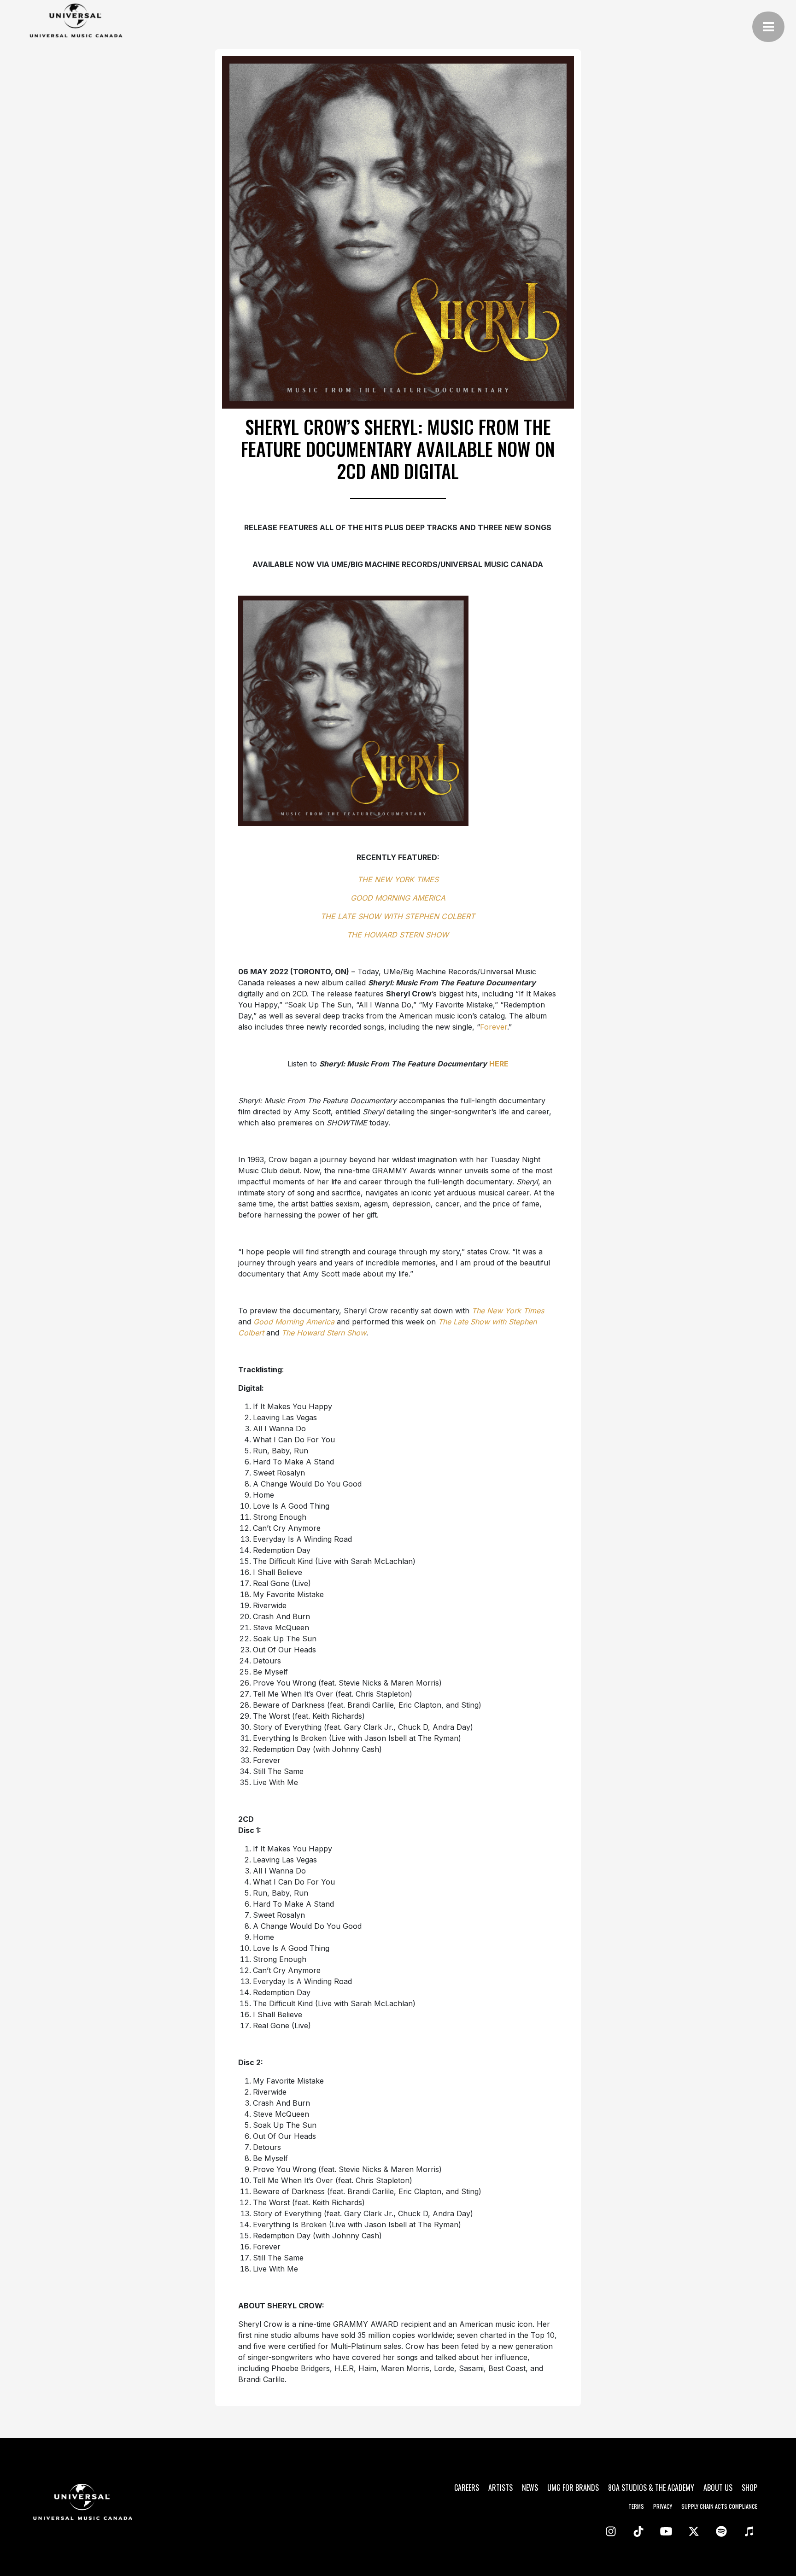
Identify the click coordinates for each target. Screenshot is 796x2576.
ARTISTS (500, 2488)
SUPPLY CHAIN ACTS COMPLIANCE (719, 2506)
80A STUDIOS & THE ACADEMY (651, 2488)
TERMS (636, 2506)
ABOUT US (718, 2488)
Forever (494, 1027)
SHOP (749, 2488)
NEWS (530, 2488)
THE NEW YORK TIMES (398, 879)
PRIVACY (663, 2506)
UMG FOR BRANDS (573, 2488)
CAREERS (467, 2488)
